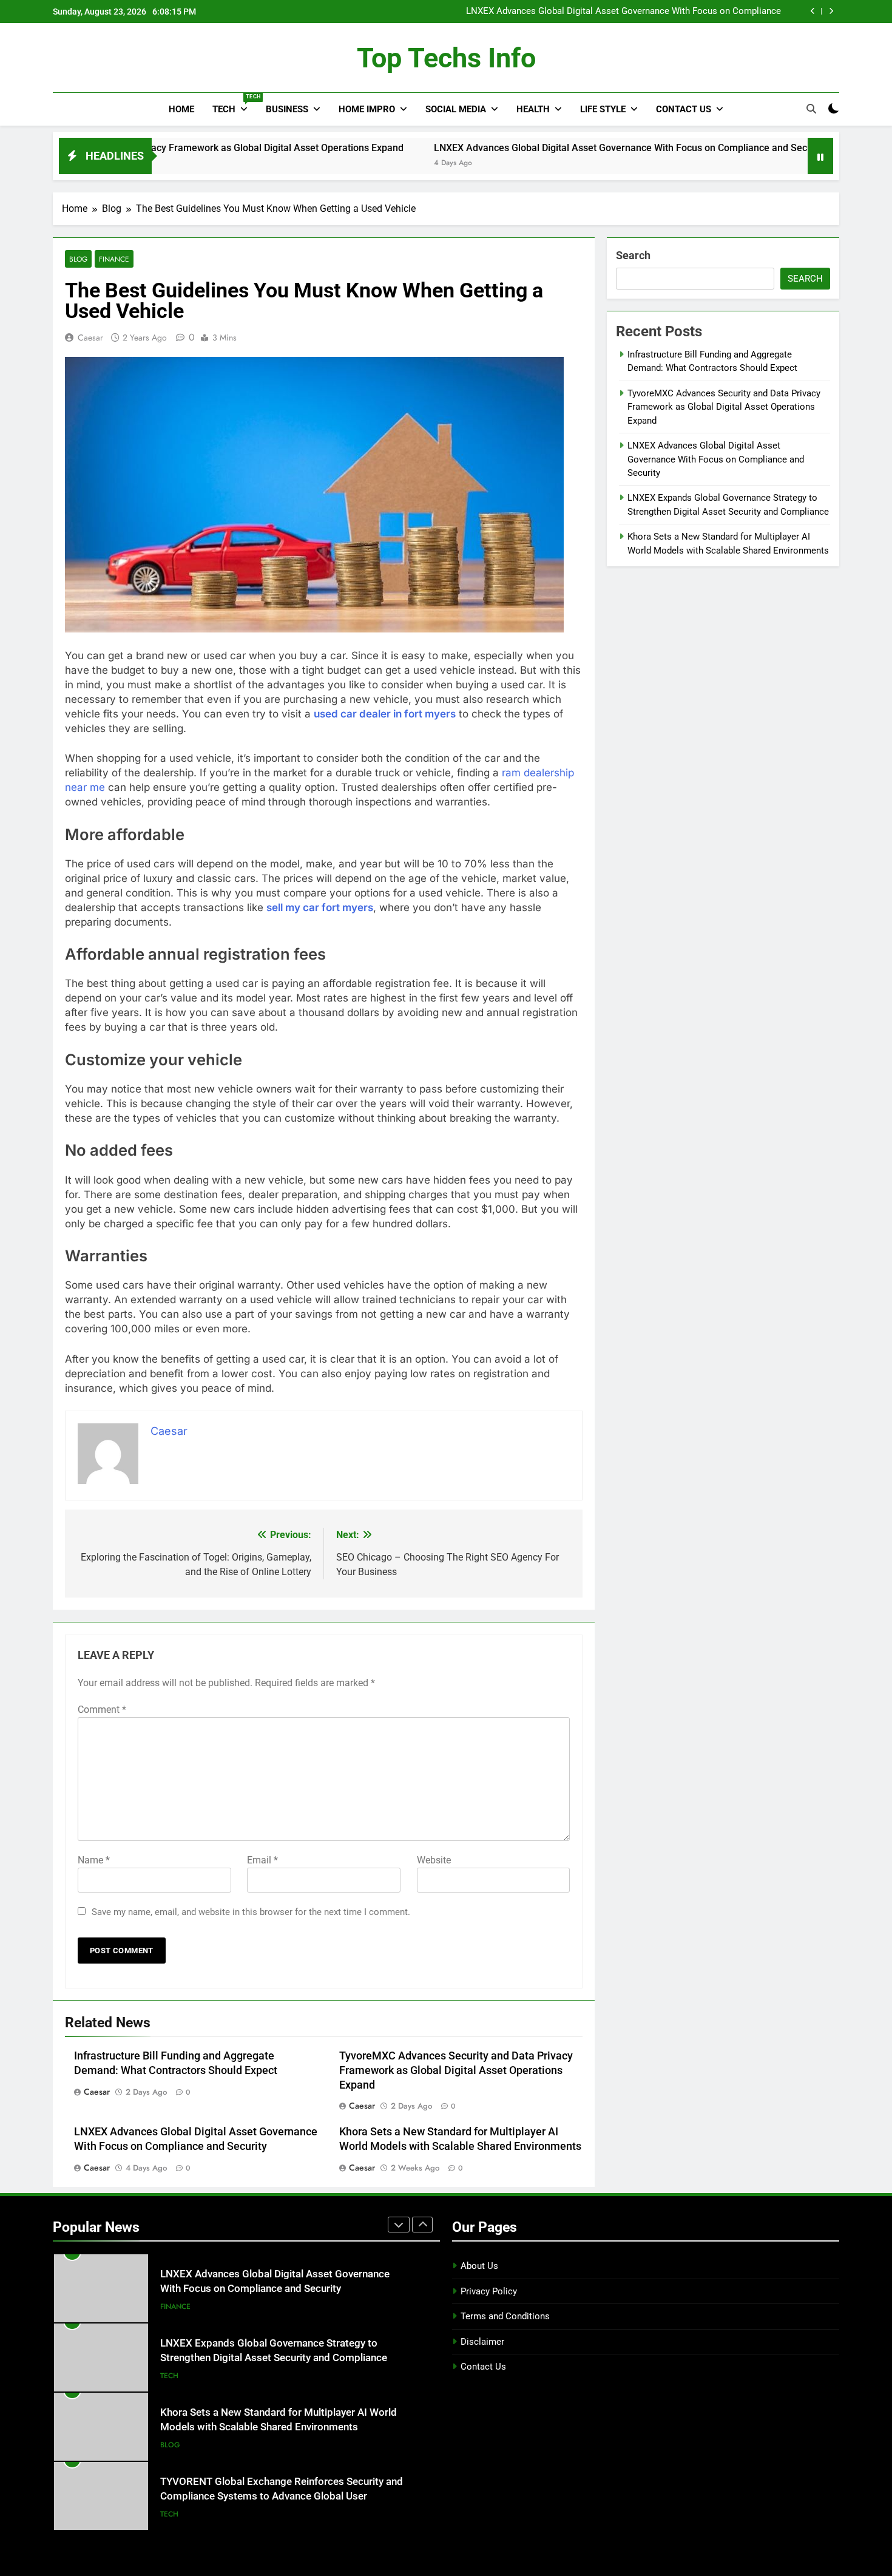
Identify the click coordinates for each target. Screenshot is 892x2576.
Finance (114, 259)
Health (533, 109)
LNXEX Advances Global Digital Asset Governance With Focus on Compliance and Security (623, 12)
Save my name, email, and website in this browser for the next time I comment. (251, 1912)
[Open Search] (811, 109)
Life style (603, 109)
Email (262, 1860)
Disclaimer (482, 2342)
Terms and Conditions (505, 2316)
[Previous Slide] (813, 11)
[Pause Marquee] (820, 156)
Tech (235, 104)
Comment (102, 1710)
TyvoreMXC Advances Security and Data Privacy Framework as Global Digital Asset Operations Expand (456, 2070)
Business (287, 109)
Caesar (90, 337)
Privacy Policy (489, 2291)
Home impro (367, 109)
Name (94, 1860)
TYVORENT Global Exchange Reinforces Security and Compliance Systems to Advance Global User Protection (282, 2497)
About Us (479, 2266)
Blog (78, 259)
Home (181, 109)
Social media (456, 109)
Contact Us (684, 109)
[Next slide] (831, 11)
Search (633, 255)
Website (434, 1860)
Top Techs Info (446, 58)
